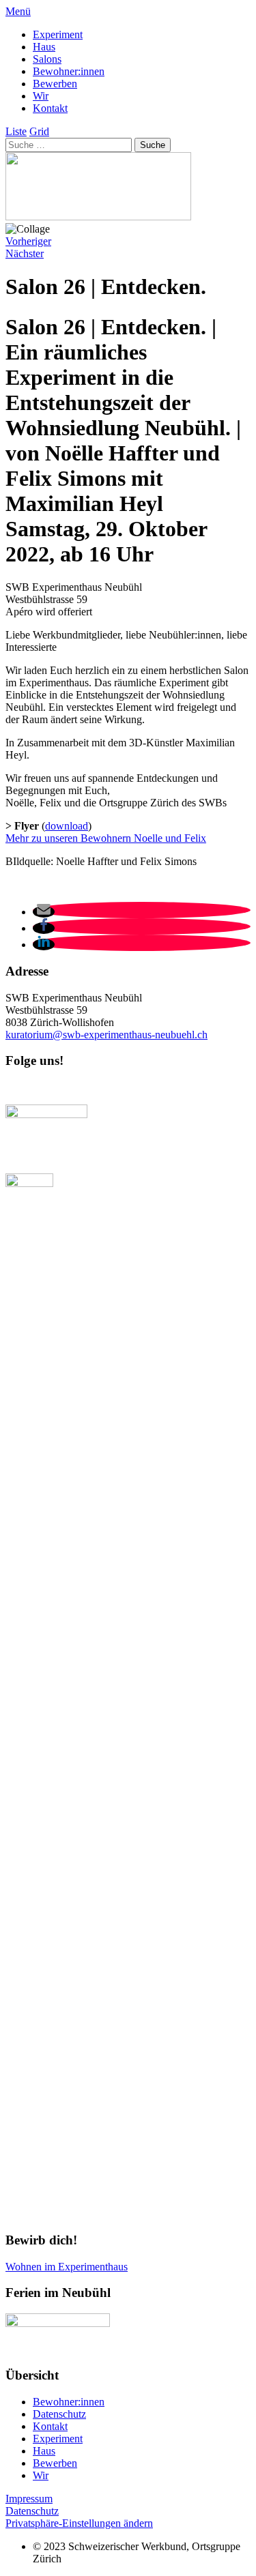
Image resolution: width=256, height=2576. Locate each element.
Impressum (29, 2499)
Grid (39, 131)
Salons (47, 59)
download (67, 826)
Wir (41, 96)
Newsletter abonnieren (61, 1087)
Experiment (58, 34)
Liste (16, 131)
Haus (44, 47)
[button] (44, 912)
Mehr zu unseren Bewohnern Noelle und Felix (106, 838)
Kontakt (50, 108)
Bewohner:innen (69, 71)
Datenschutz (59, 2414)
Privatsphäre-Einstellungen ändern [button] (79, 2523)
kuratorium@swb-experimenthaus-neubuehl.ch (106, 1035)
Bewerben (55, 84)
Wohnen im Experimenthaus (67, 2267)
